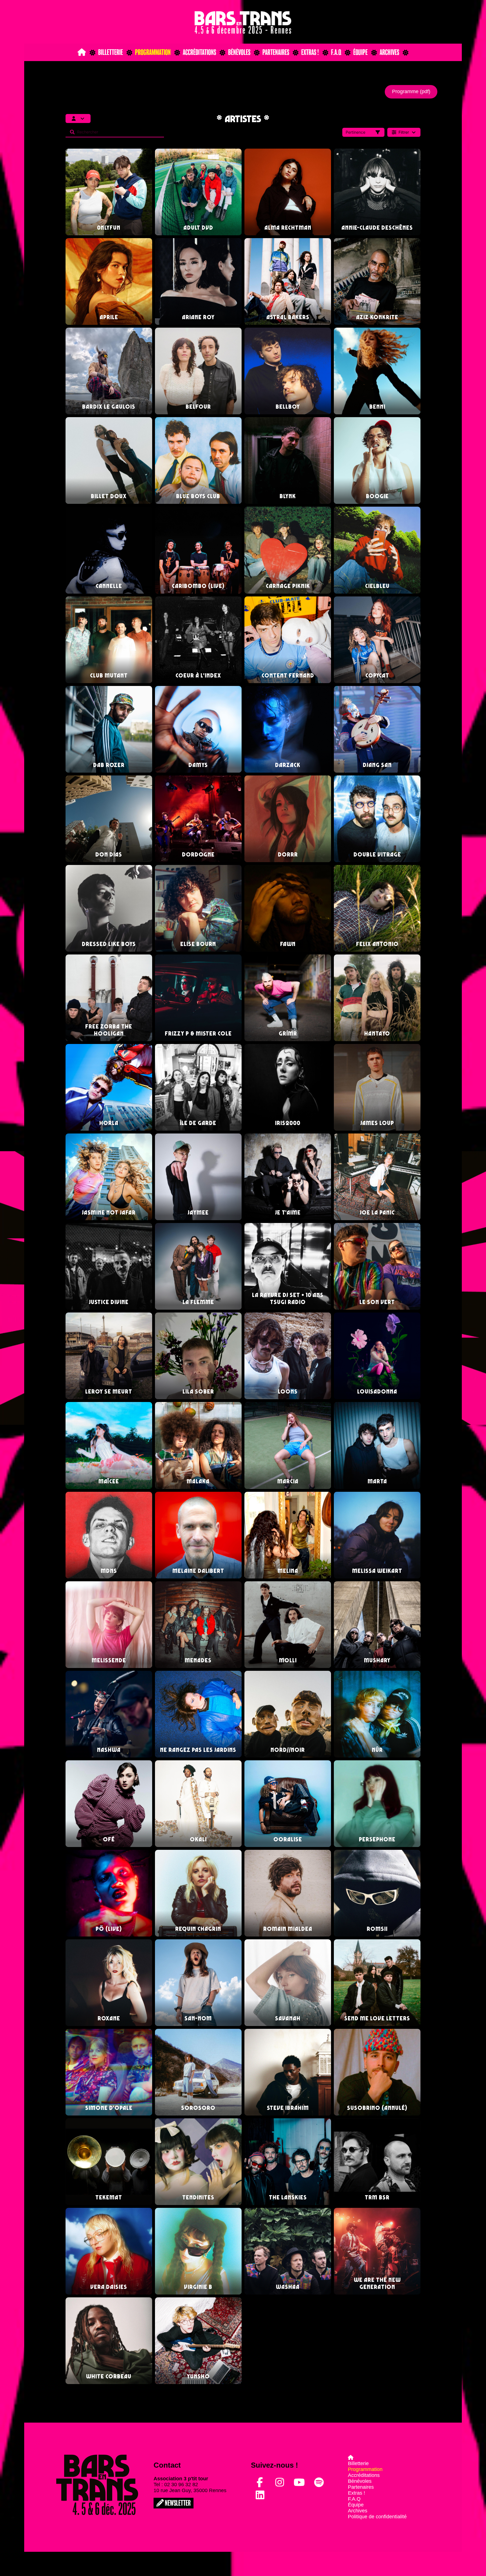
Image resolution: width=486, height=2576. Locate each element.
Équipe (360, 52)
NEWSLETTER (177, 2503)
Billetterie (111, 52)
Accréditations (199, 52)
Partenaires (276, 52)
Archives (389, 52)
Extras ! (310, 52)
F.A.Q (336, 52)
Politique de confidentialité (377, 2517)
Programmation (153, 52)
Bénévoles (239, 52)
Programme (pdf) (411, 91)
